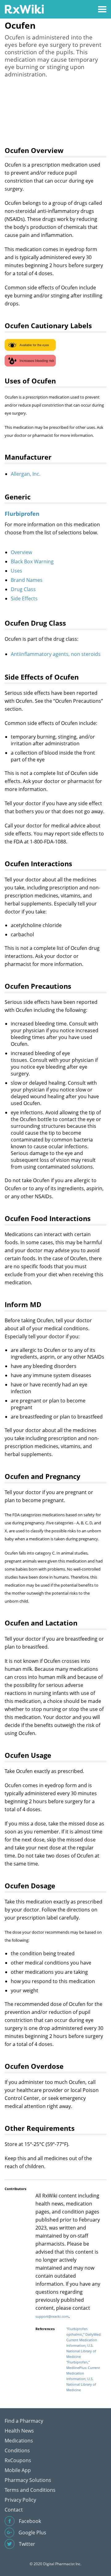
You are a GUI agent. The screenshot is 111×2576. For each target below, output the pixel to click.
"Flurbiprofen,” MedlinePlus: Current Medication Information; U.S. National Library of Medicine (83, 2376)
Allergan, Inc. (26, 474)
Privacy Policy (20, 2500)
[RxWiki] (24, 9)
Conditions (17, 2450)
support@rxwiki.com (52, 2316)
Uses (16, 571)
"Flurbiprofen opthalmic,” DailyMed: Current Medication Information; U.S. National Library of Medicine (84, 2343)
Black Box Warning (32, 561)
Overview (21, 552)
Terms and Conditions (30, 2490)
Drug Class (23, 589)
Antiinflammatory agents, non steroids (56, 654)
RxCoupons (18, 2460)
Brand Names (27, 580)
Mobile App (18, 2470)
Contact (14, 2510)
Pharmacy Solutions (28, 2480)
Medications (19, 2441)
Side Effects (24, 598)
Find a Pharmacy (24, 2421)
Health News (19, 2431)
